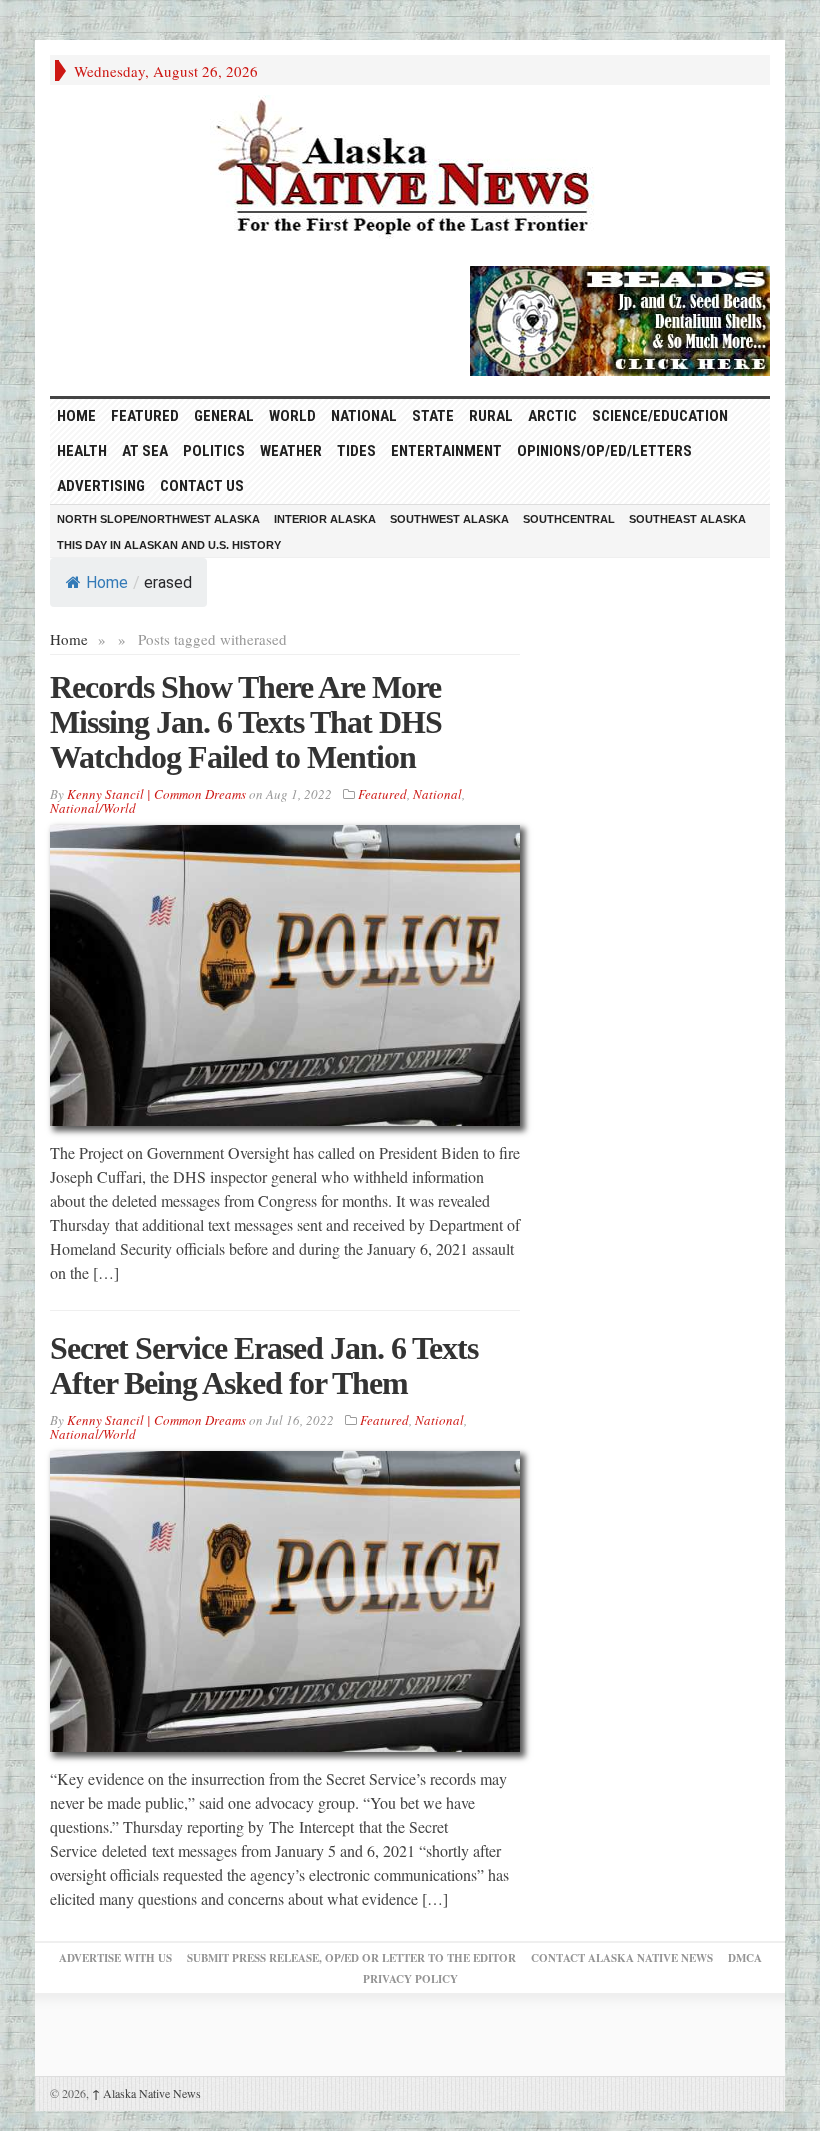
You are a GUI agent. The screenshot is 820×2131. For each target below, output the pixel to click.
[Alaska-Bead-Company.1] (620, 318)
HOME (76, 416)
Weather (291, 451)
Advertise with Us (115, 1958)
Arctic (552, 416)
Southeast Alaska (687, 519)
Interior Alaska (325, 519)
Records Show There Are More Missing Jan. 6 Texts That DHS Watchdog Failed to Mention (246, 722)
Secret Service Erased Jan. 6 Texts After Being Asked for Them (264, 1365)
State (433, 416)
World (292, 416)
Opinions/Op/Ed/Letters (604, 451)
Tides (356, 451)
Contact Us (202, 486)
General (224, 416)
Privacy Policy (410, 1979)
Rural (491, 416)
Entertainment (446, 451)
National (364, 416)
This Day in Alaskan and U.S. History (169, 545)
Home (107, 582)
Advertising (101, 486)
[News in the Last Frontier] (410, 170)
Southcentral (569, 519)
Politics (214, 451)
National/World (93, 808)
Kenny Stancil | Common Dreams (156, 794)
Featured (145, 416)
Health (82, 451)
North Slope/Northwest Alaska (158, 519)
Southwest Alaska (449, 519)
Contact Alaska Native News (622, 1958)
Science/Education (660, 416)
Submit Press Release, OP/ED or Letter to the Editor (351, 1958)
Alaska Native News (146, 2093)
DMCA (745, 1958)
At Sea (145, 451)
